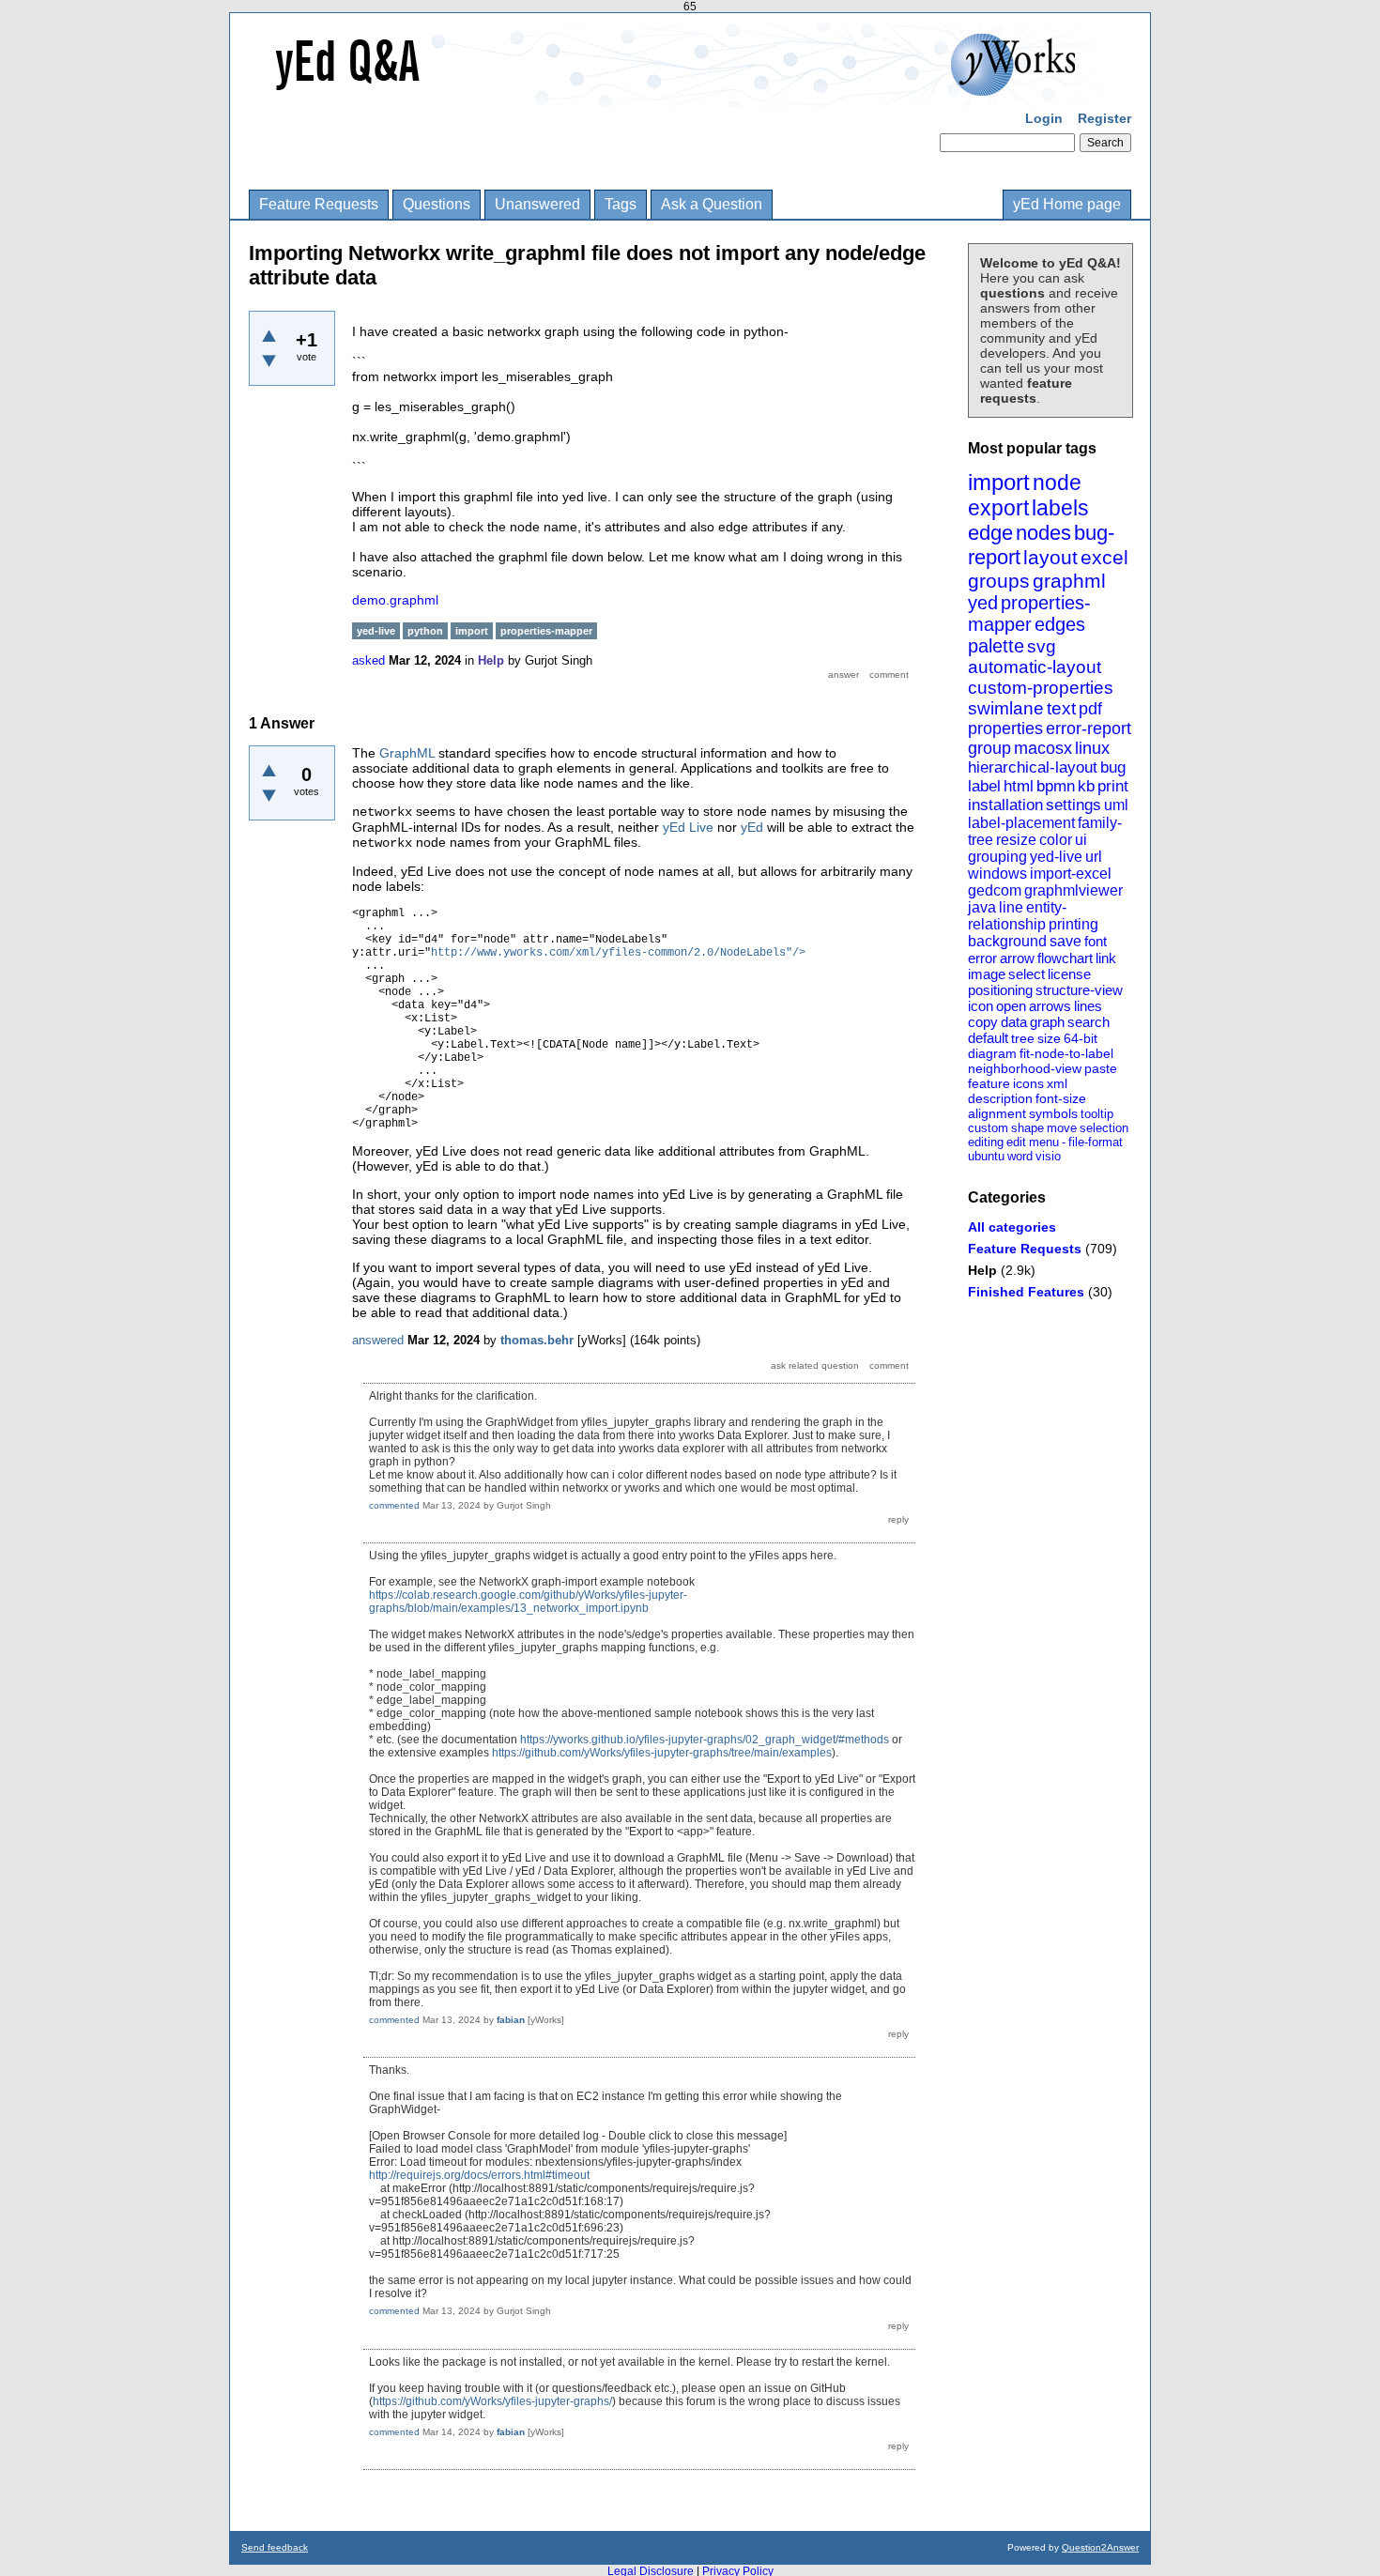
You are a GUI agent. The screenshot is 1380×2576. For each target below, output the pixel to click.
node (1057, 483)
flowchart (1065, 958)
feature (989, 1083)
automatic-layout (1035, 667)
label (984, 786)
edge (990, 533)
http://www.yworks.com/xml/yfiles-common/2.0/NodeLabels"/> (618, 953)
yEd (752, 827)
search (1089, 1022)
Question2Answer (1100, 2547)
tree (1023, 1038)
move (1062, 1128)
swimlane (1006, 708)
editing (986, 1142)
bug (1113, 767)
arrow (1017, 958)
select (1027, 974)
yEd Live (688, 827)
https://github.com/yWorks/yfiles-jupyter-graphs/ (492, 2401)
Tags (621, 204)
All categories (1012, 1227)
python (425, 631)
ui (1081, 840)
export (998, 508)
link (1106, 958)
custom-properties (1041, 688)
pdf (1090, 709)
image (987, 974)
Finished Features (1026, 1292)
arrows (1050, 1006)
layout (1050, 557)
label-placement (1021, 823)
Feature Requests (319, 204)
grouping (997, 857)
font (1096, 941)
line (1011, 907)
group (989, 748)
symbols (1053, 1113)
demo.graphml (395, 600)
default (988, 1038)
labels (1060, 508)
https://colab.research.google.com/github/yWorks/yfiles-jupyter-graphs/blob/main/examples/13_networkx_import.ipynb (528, 1602)
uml (1116, 805)
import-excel (1071, 874)
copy (983, 1022)
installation (1005, 805)
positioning (1000, 990)
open (1011, 1006)
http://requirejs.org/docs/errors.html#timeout (479, 2175)
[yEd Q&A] (676, 94)
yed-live (1056, 857)
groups (999, 581)
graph (1047, 1022)
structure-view (1079, 990)
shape (1027, 1128)
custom (988, 1128)
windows (997, 874)
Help (982, 1270)
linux (1092, 748)
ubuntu (986, 1156)
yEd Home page (1067, 204)
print (1113, 786)
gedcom (995, 890)
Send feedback (275, 2547)
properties (1005, 728)
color (1056, 840)
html (1019, 786)
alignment (997, 1113)
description (1000, 1098)
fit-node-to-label (1066, 1053)
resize (1016, 840)
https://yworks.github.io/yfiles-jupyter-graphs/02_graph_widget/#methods (705, 1740)
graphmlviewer (1073, 890)
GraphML (407, 753)
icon (981, 1006)
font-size (1061, 1098)
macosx (1043, 748)
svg (1042, 646)
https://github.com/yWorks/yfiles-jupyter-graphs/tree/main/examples (662, 1753)
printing (1073, 924)
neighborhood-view (1025, 1068)
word (1020, 1156)
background (1007, 941)
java (982, 907)
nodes (1043, 533)
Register (1104, 118)
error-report (1089, 728)
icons (1028, 1083)
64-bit (1081, 1038)
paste (1101, 1068)
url (1094, 857)
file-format (1096, 1142)
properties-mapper (1029, 613)
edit (1016, 1142)
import (999, 482)
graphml (1069, 581)
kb (1086, 786)
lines (1088, 1006)
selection (1104, 1128)
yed (983, 603)
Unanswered (537, 204)
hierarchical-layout (1033, 767)
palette (996, 646)
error (982, 958)
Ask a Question (712, 204)
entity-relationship (1017, 916)
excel (1104, 557)
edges (1060, 624)
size (1049, 1038)
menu (1044, 1142)
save (1066, 941)
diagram (992, 1053)
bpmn (1056, 786)
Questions (437, 204)
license (1069, 974)
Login (1044, 118)
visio (1048, 1156)
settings (1073, 805)
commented (394, 1505)
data (1014, 1022)
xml (1057, 1083)
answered (378, 1340)
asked (368, 660)
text (1061, 708)
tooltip (1097, 1114)
